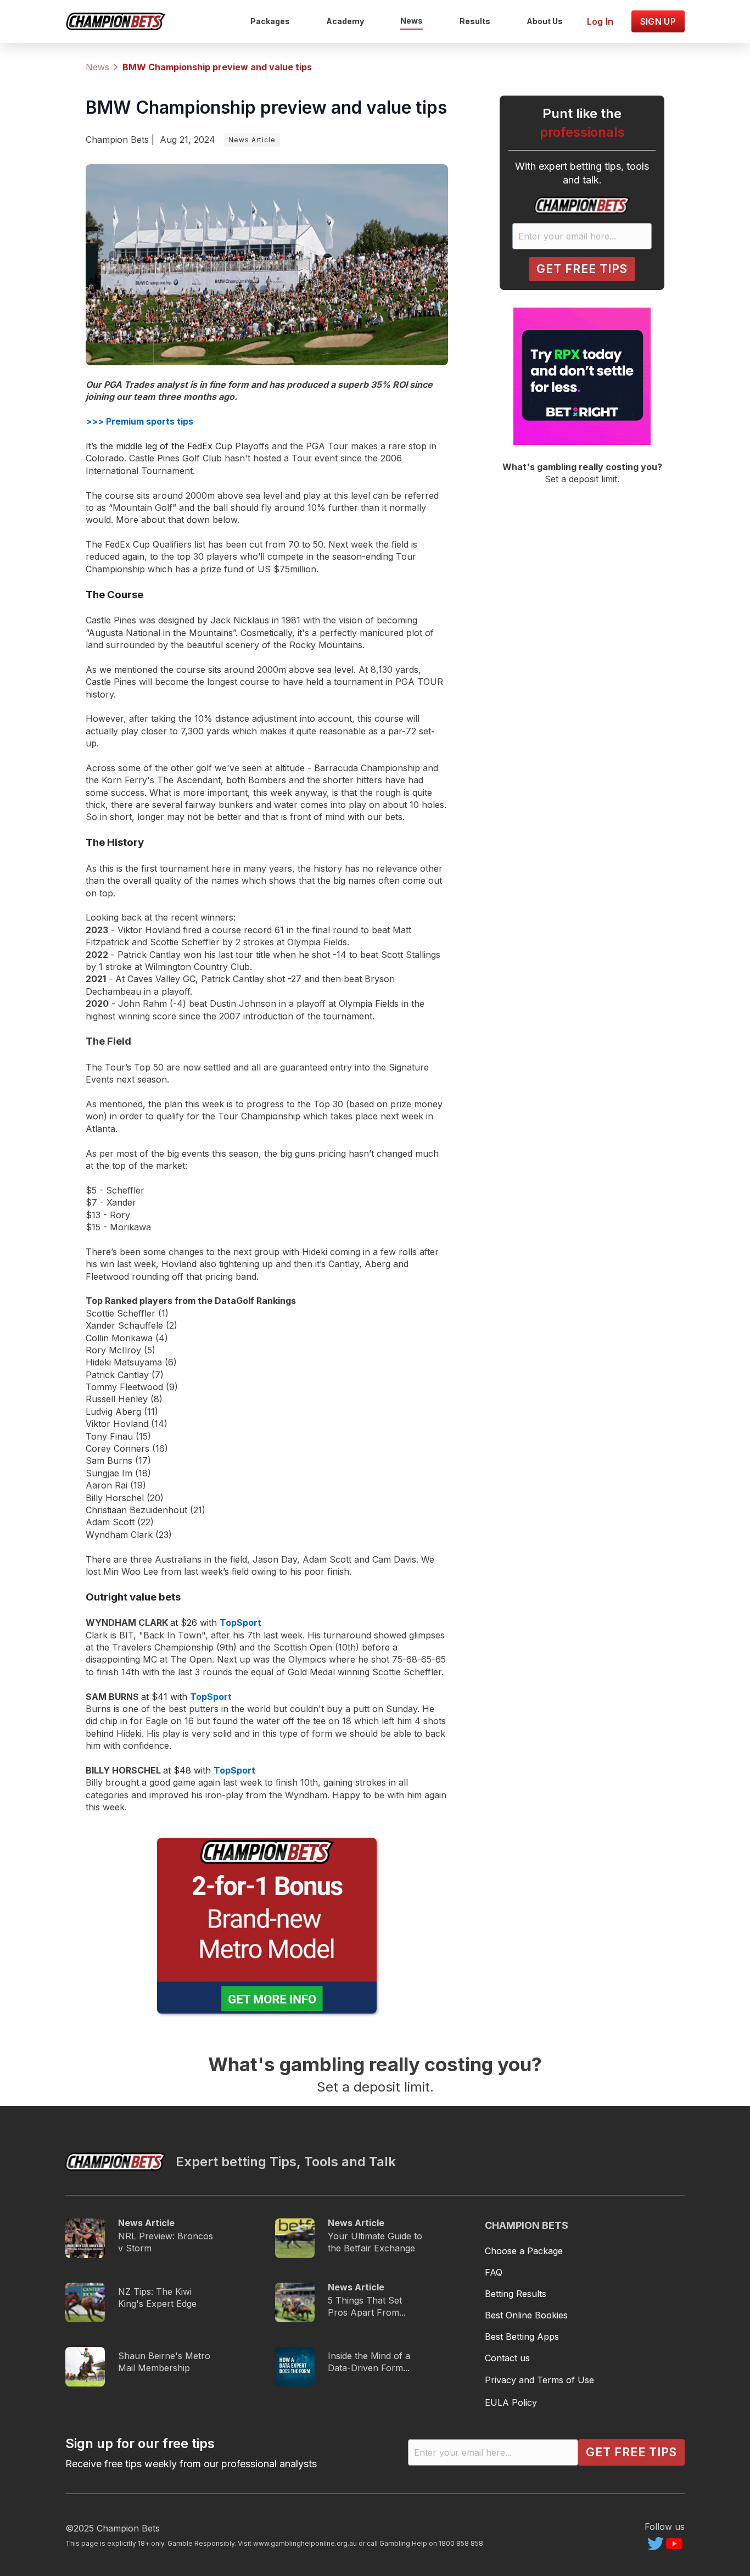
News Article (252, 140)
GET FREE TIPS (582, 269)
